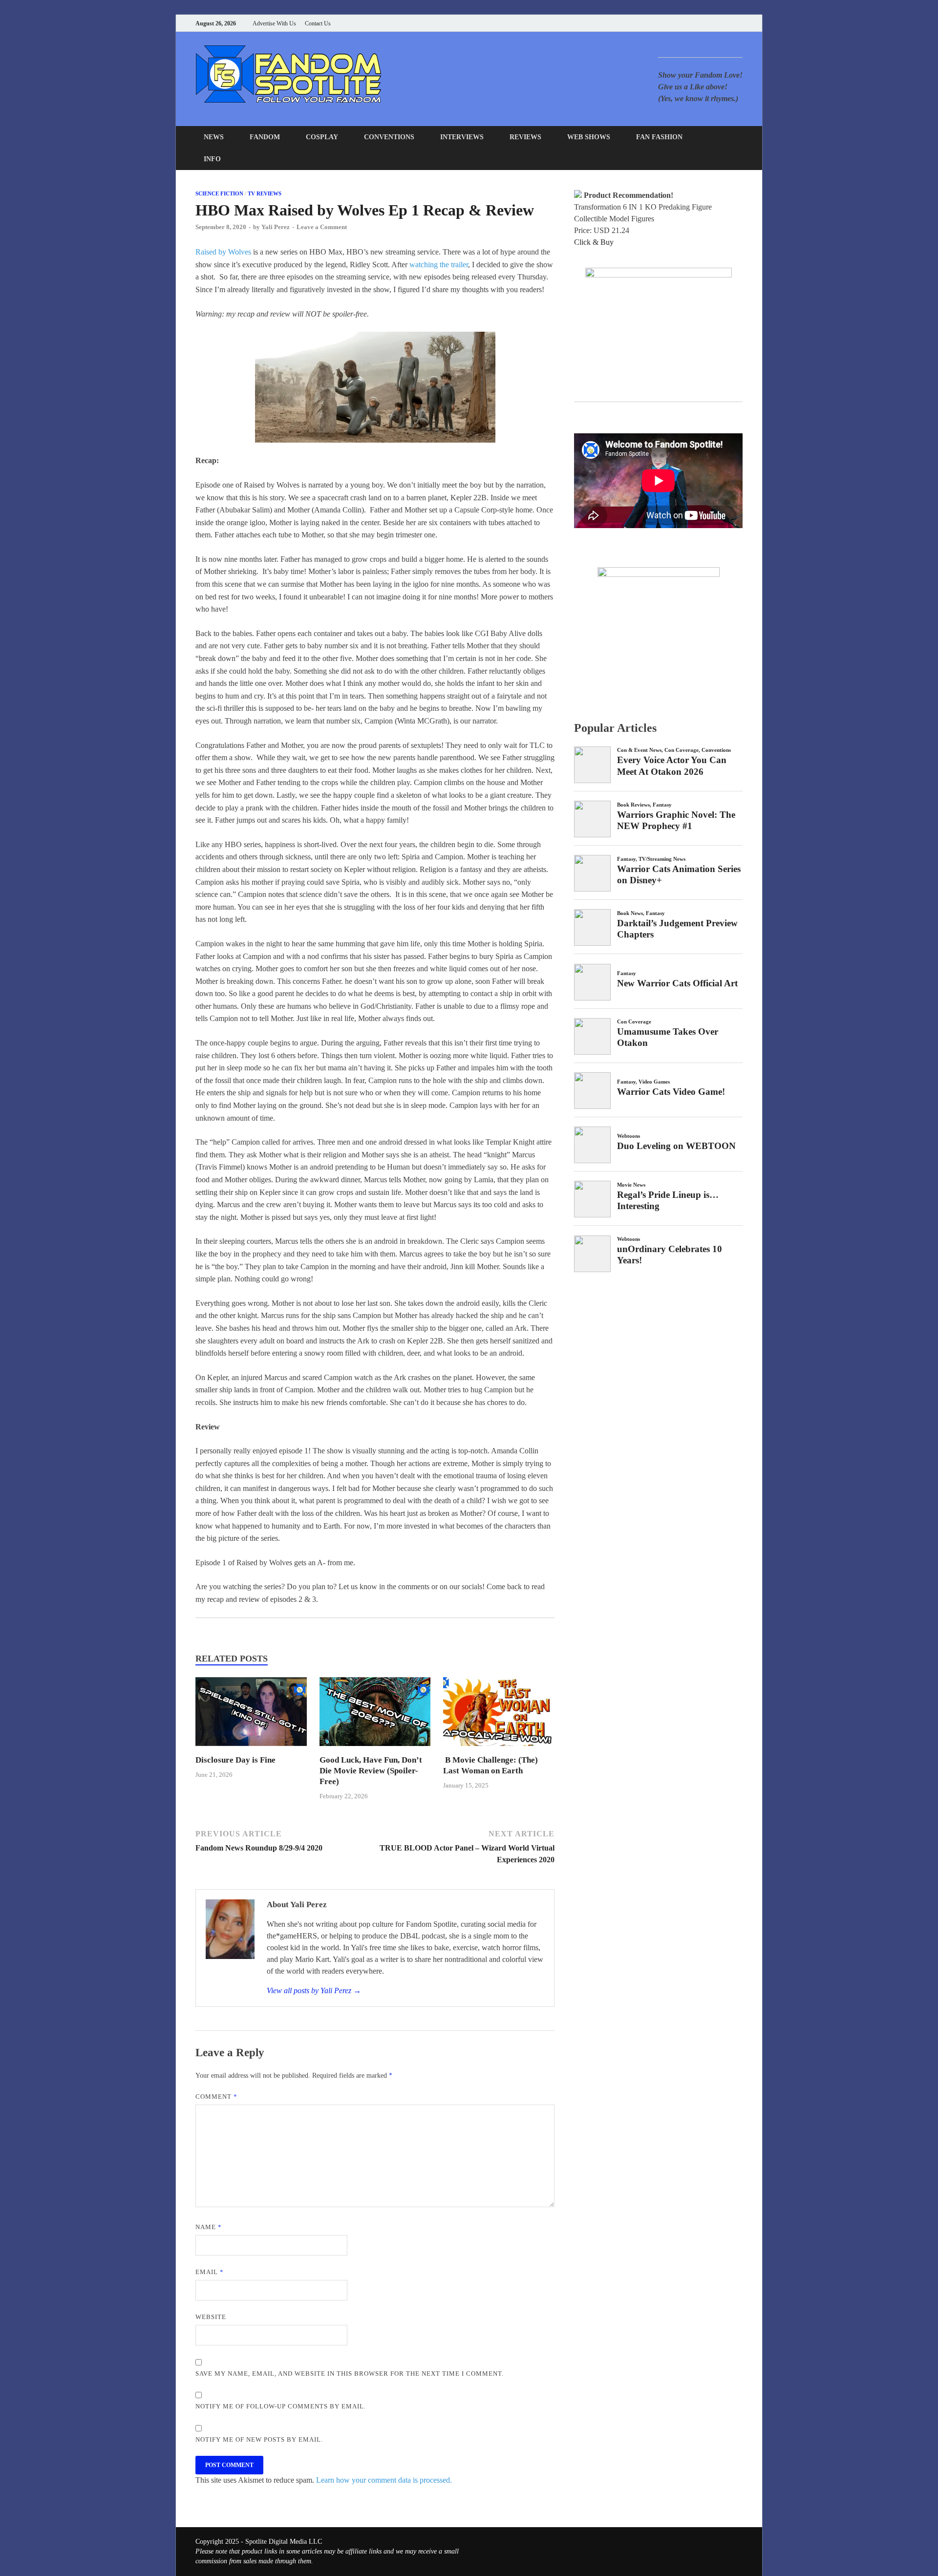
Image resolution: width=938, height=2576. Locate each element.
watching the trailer (439, 265)
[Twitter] (703, 23)
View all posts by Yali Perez (314, 1991)
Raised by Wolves (223, 252)
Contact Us (318, 23)
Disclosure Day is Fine (235, 1760)
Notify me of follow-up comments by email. (281, 2406)
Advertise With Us (274, 23)
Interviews (462, 137)
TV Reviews (265, 193)
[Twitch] (728, 23)
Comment (216, 2097)
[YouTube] (679, 23)
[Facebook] (691, 23)
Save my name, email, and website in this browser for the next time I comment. (350, 2374)
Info (212, 159)
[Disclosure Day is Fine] (251, 1749)
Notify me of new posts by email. (259, 2439)
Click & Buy (594, 242)
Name (209, 2227)
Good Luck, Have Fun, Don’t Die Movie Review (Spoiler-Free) (371, 1771)
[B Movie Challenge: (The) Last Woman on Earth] (499, 1749)
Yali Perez (276, 227)
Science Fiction (219, 193)
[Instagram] (715, 23)
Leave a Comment (322, 227)
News (214, 137)
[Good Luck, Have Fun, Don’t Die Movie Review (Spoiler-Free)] (375, 1749)
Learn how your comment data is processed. (384, 2480)
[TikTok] (740, 23)
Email (210, 2272)
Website (211, 2317)
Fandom (265, 137)
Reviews (525, 137)
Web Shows (589, 137)
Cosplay (322, 137)
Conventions (389, 137)
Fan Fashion (659, 137)
